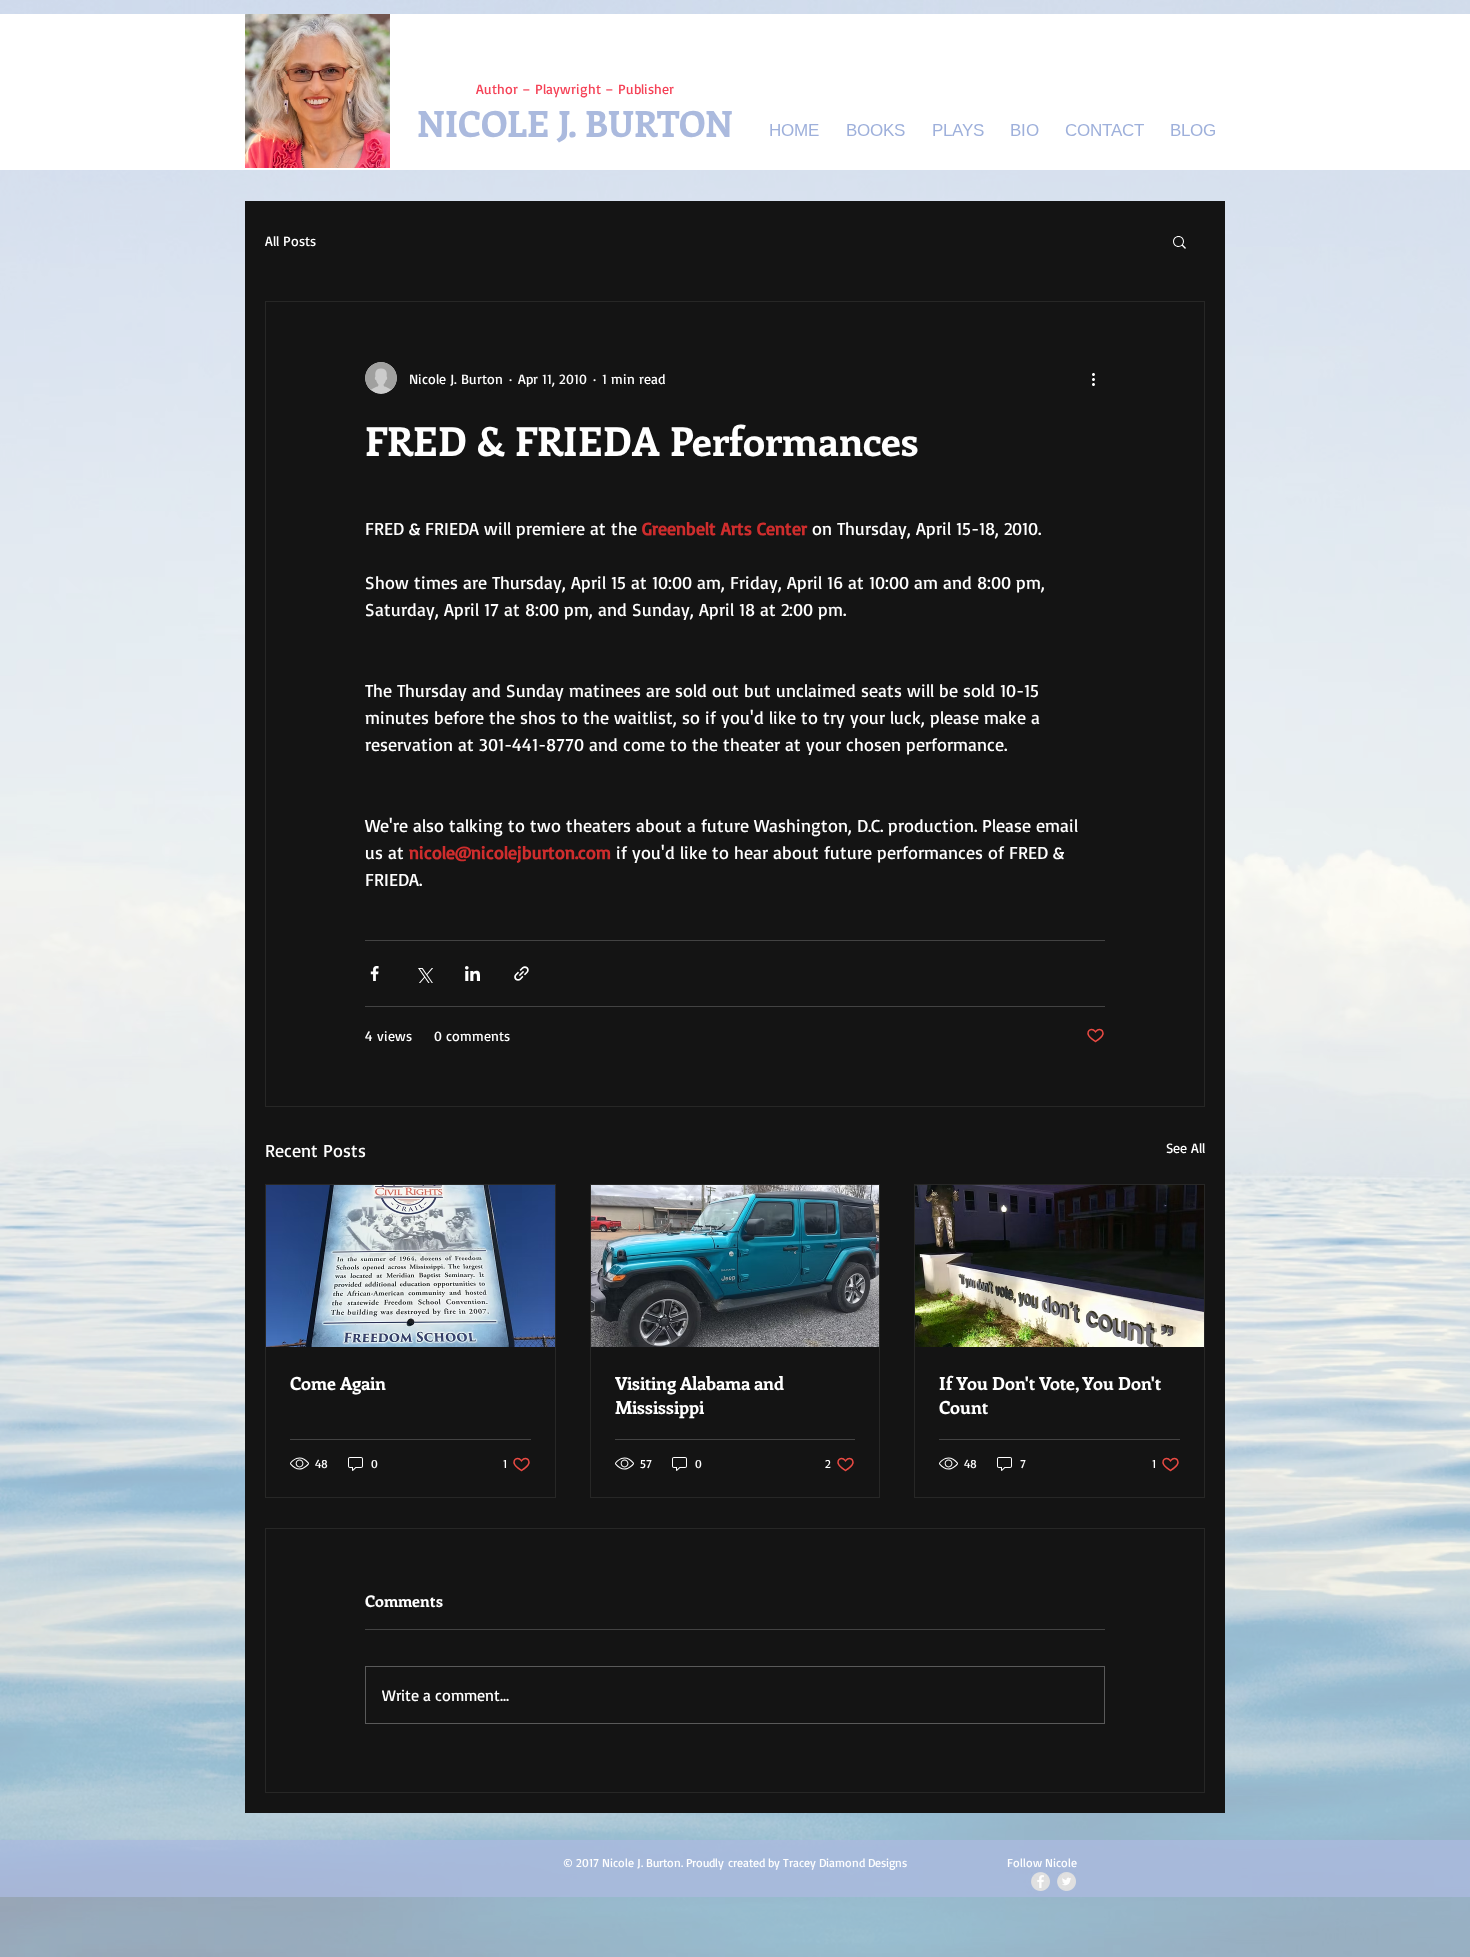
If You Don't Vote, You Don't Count (1050, 1395)
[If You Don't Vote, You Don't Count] (1059, 1266)
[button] (1179, 241)
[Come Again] (410, 1266)
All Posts (290, 240)
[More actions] (1093, 378)
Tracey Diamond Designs (845, 1862)
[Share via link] (521, 973)
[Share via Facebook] (374, 973)
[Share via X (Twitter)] (423, 973)
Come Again (338, 1383)
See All (1185, 1147)
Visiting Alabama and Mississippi (699, 1395)
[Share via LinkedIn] (472, 973)
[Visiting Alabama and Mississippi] (735, 1266)
